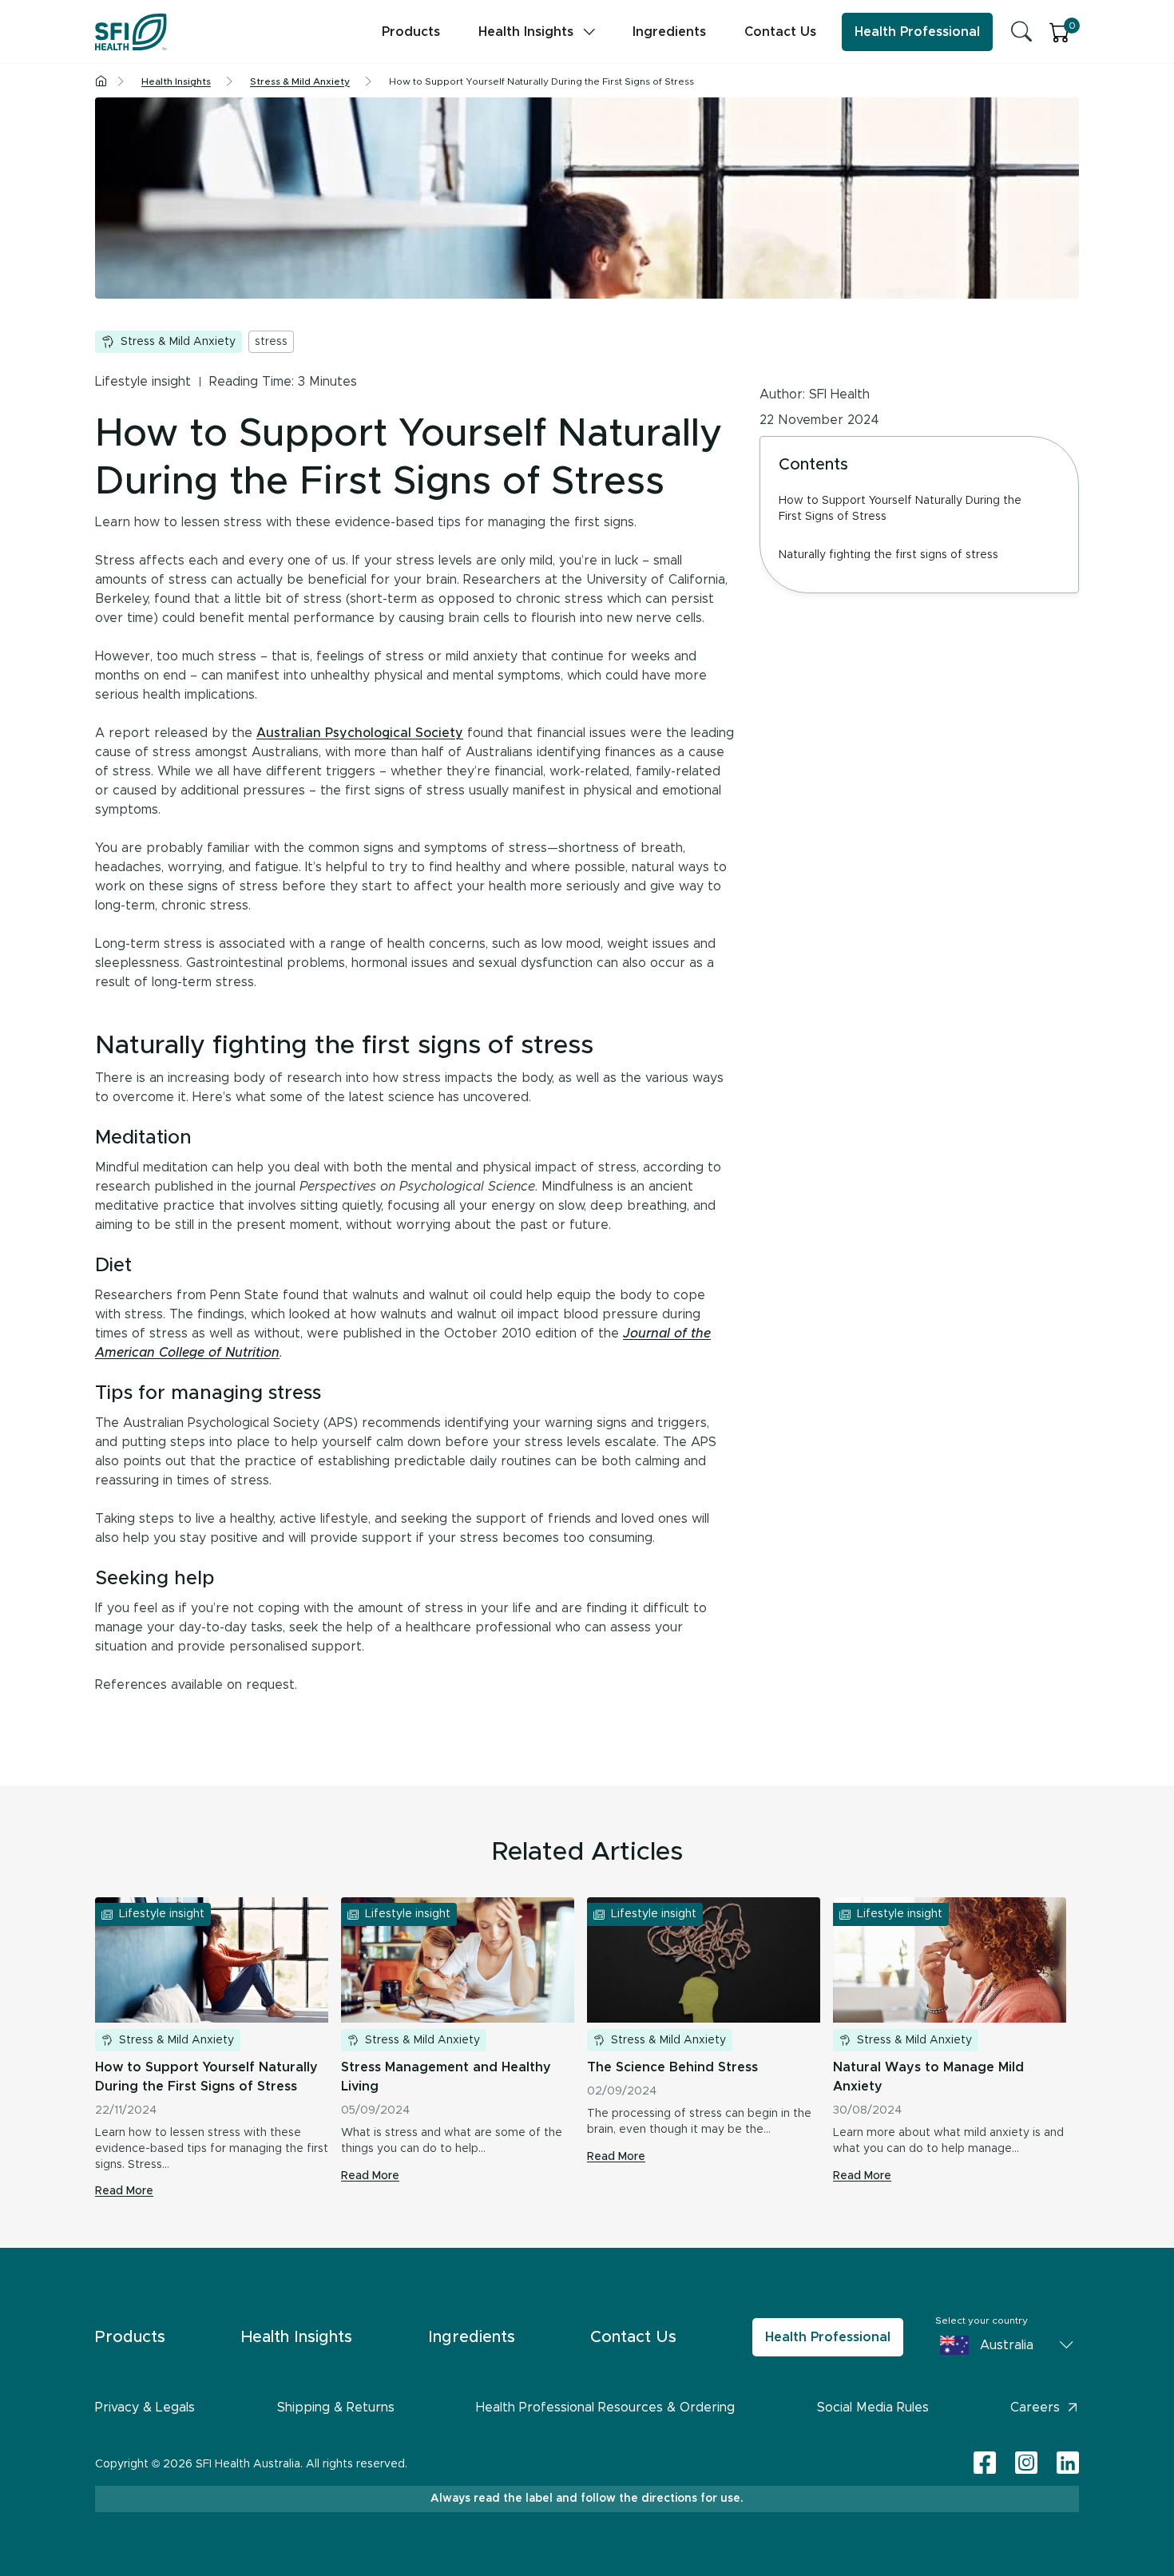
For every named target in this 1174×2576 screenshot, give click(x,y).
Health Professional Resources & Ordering (605, 2408)
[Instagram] (1026, 2464)
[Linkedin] (1068, 2463)
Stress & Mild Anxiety (178, 342)
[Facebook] (985, 2464)
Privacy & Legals (145, 2408)
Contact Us (780, 32)
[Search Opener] (1021, 32)
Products (411, 32)
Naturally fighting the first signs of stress (888, 555)
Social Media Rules (873, 2408)
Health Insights (526, 32)
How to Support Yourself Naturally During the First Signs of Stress (900, 509)
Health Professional (917, 32)
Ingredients (669, 32)
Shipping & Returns (336, 2408)
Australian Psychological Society (360, 733)
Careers (1035, 2408)
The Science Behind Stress (672, 2067)
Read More (124, 2191)
